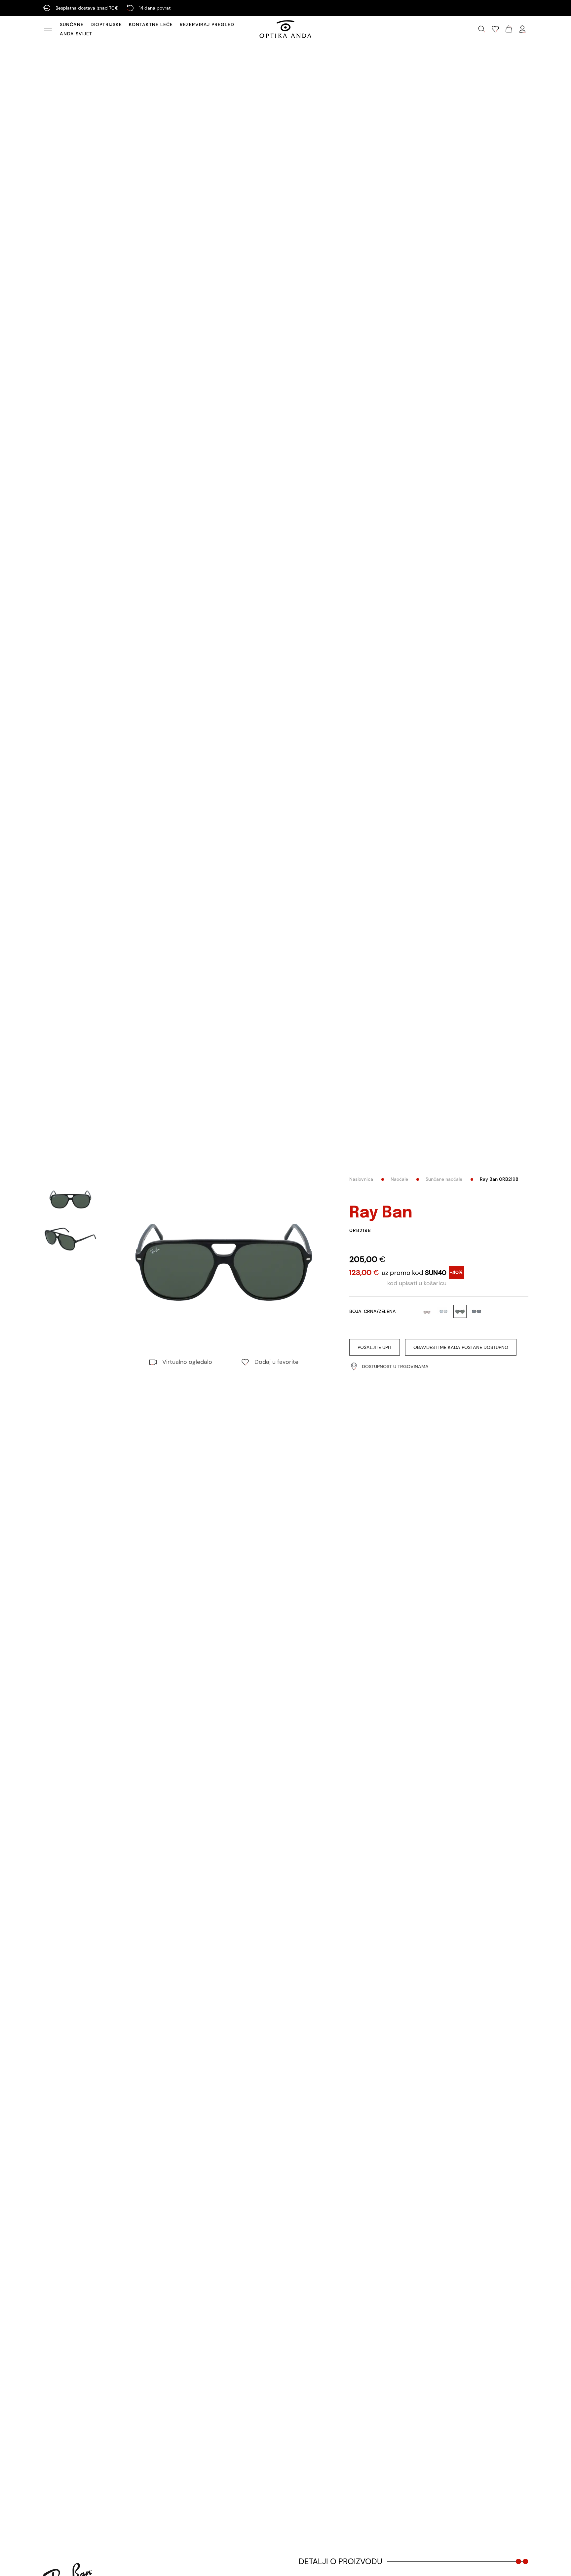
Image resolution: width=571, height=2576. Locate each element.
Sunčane (72, 24)
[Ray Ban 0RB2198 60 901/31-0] (224, 1262)
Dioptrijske (106, 24)
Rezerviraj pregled (207, 24)
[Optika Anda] (285, 29)
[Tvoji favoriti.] (495, 29)
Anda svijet (76, 34)
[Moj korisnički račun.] (522, 29)
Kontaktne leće (151, 24)
